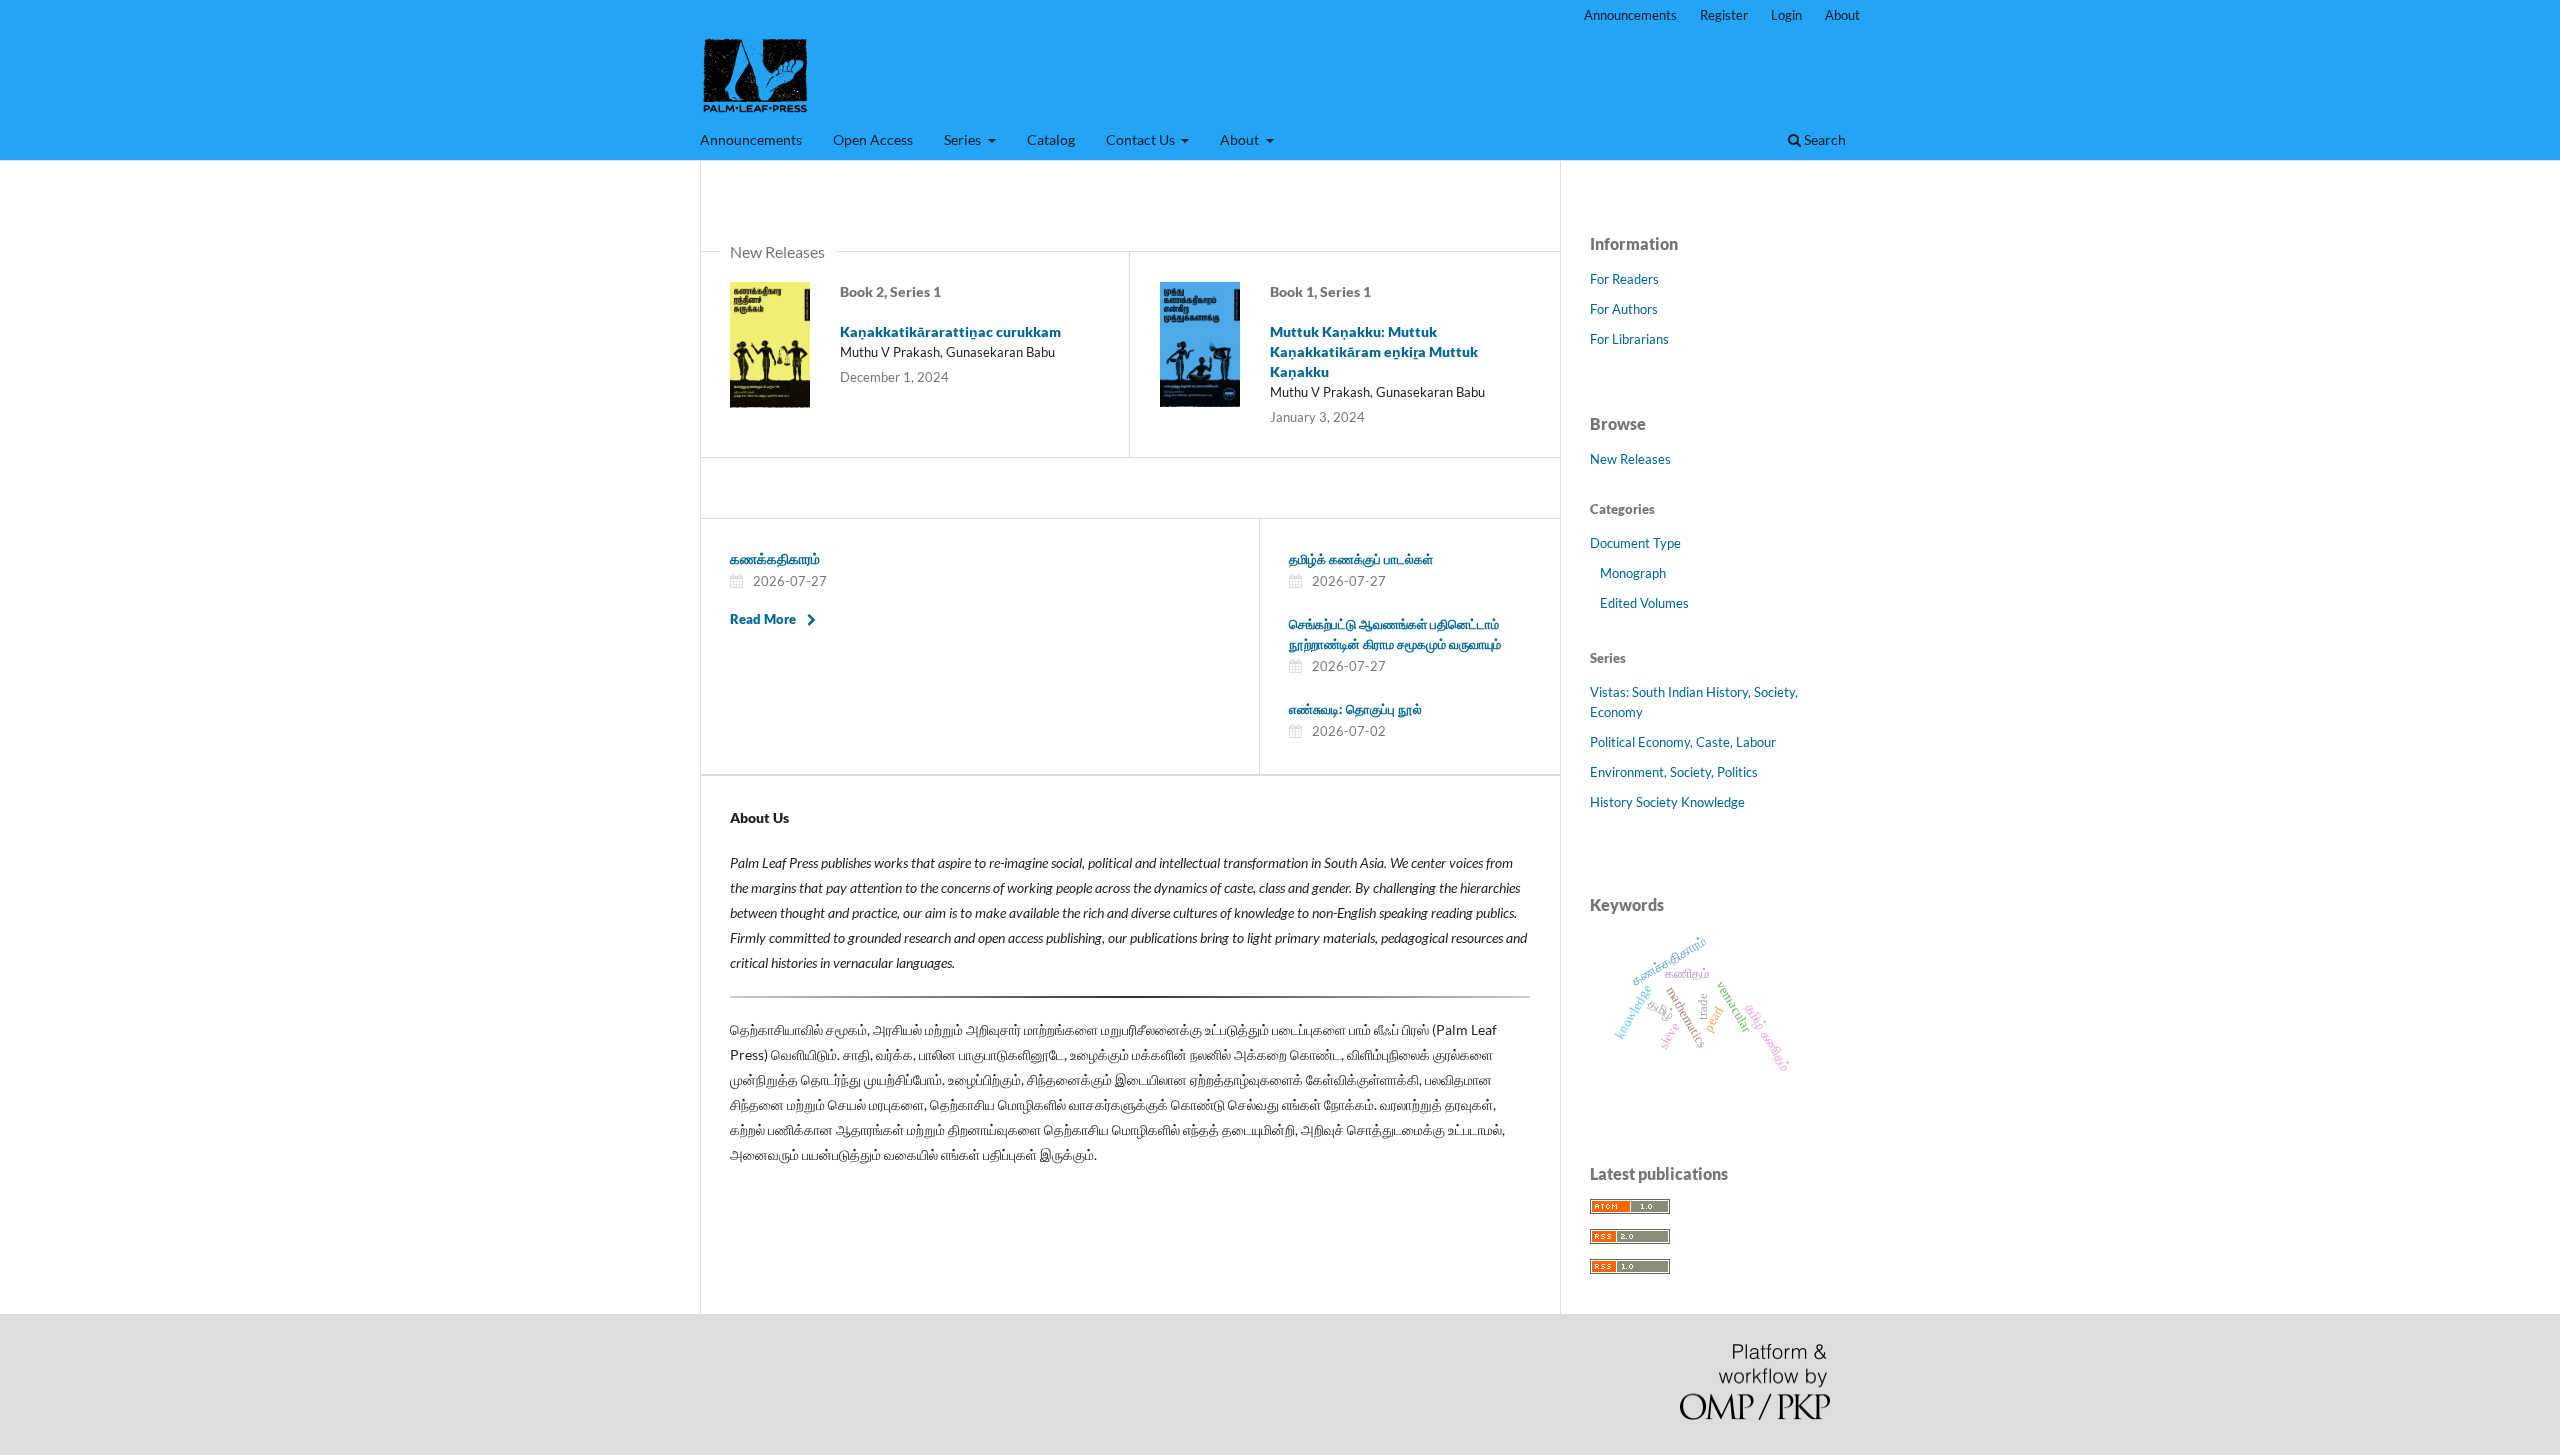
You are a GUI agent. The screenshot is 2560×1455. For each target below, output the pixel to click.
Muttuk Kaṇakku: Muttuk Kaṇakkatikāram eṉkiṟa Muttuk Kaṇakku (1374, 351)
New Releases (1630, 459)
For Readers (1624, 279)
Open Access (873, 139)
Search (1823, 139)
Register (1724, 15)
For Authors (1624, 309)
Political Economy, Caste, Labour (1683, 742)
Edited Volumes (1644, 603)
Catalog (1051, 139)
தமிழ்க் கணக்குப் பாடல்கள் (1361, 559)
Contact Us (1142, 139)
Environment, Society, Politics (1674, 772)
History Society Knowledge (1667, 802)
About (1241, 139)
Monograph (1633, 573)
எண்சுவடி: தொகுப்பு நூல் (1355, 709)
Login (1786, 15)
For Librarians (1629, 339)
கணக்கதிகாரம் (775, 558)
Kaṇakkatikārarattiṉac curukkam (950, 331)
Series (964, 139)
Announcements (751, 139)
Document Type (1635, 543)
